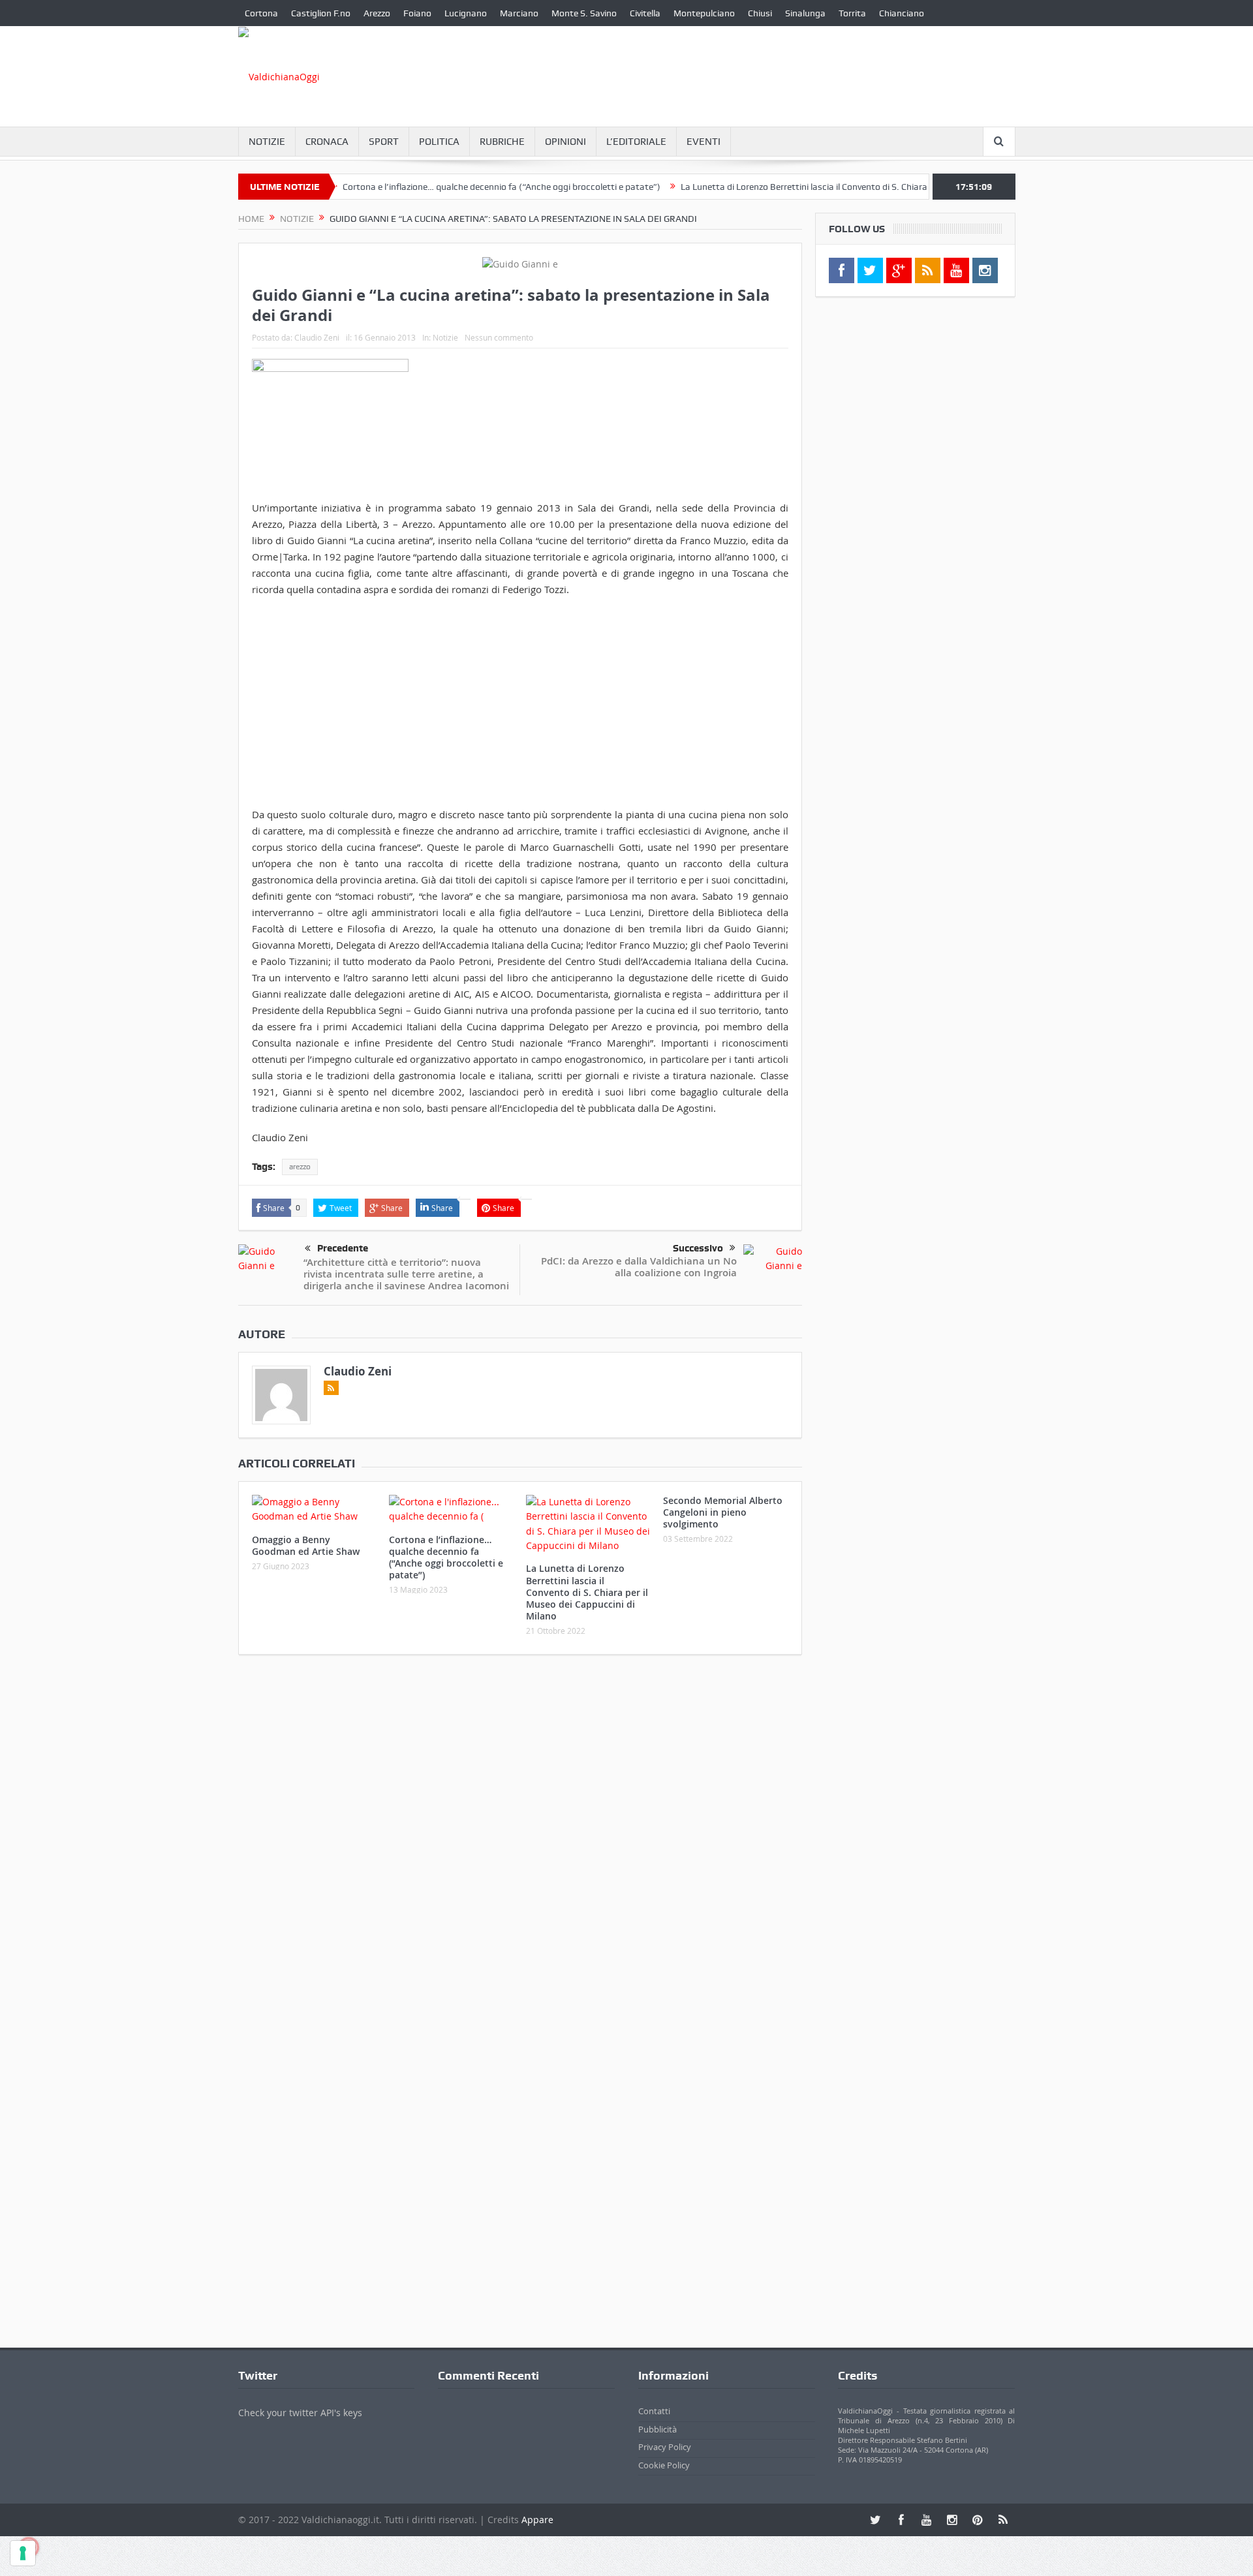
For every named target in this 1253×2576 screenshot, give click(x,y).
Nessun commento (499, 337)
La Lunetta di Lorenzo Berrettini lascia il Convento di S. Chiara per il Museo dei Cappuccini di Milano (828, 187)
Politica (439, 142)
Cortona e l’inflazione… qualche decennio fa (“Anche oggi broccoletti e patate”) (451, 187)
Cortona (261, 13)
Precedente (343, 1248)
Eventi (704, 142)
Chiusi (760, 13)
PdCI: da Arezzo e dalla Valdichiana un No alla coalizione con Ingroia (639, 1267)
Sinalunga (805, 13)
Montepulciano (704, 13)
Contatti (654, 2411)
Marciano (519, 13)
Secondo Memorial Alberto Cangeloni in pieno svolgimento (723, 1512)
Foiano (417, 13)
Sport (384, 142)
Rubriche (502, 142)
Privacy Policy (665, 2447)
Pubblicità (657, 2429)
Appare (537, 2520)
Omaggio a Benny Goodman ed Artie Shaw (306, 1545)
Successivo (698, 1248)
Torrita (852, 13)
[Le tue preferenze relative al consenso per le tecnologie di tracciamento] (23, 2553)
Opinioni (565, 142)
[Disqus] (520, 1837)
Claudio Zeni (317, 337)
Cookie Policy (664, 2465)
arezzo (300, 1167)
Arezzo (377, 13)
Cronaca (327, 142)
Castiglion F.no (321, 13)
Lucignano (466, 13)
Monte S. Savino (584, 13)
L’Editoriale (636, 142)
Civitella (645, 13)
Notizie (267, 142)
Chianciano (902, 13)
